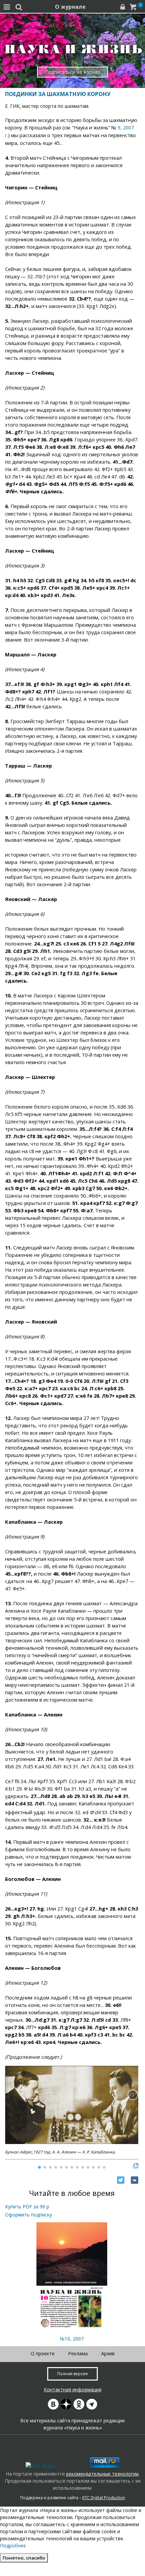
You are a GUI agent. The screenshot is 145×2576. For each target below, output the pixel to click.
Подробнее (13, 2546)
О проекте (43, 2353)
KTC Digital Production (104, 2498)
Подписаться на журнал (73, 72)
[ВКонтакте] (135, 2180)
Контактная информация (73, 2389)
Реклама (78, 2353)
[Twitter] (121, 2180)
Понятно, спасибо (24, 2558)
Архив (108, 2353)
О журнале (70, 7)
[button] (133, 2095)
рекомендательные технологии (102, 2474)
